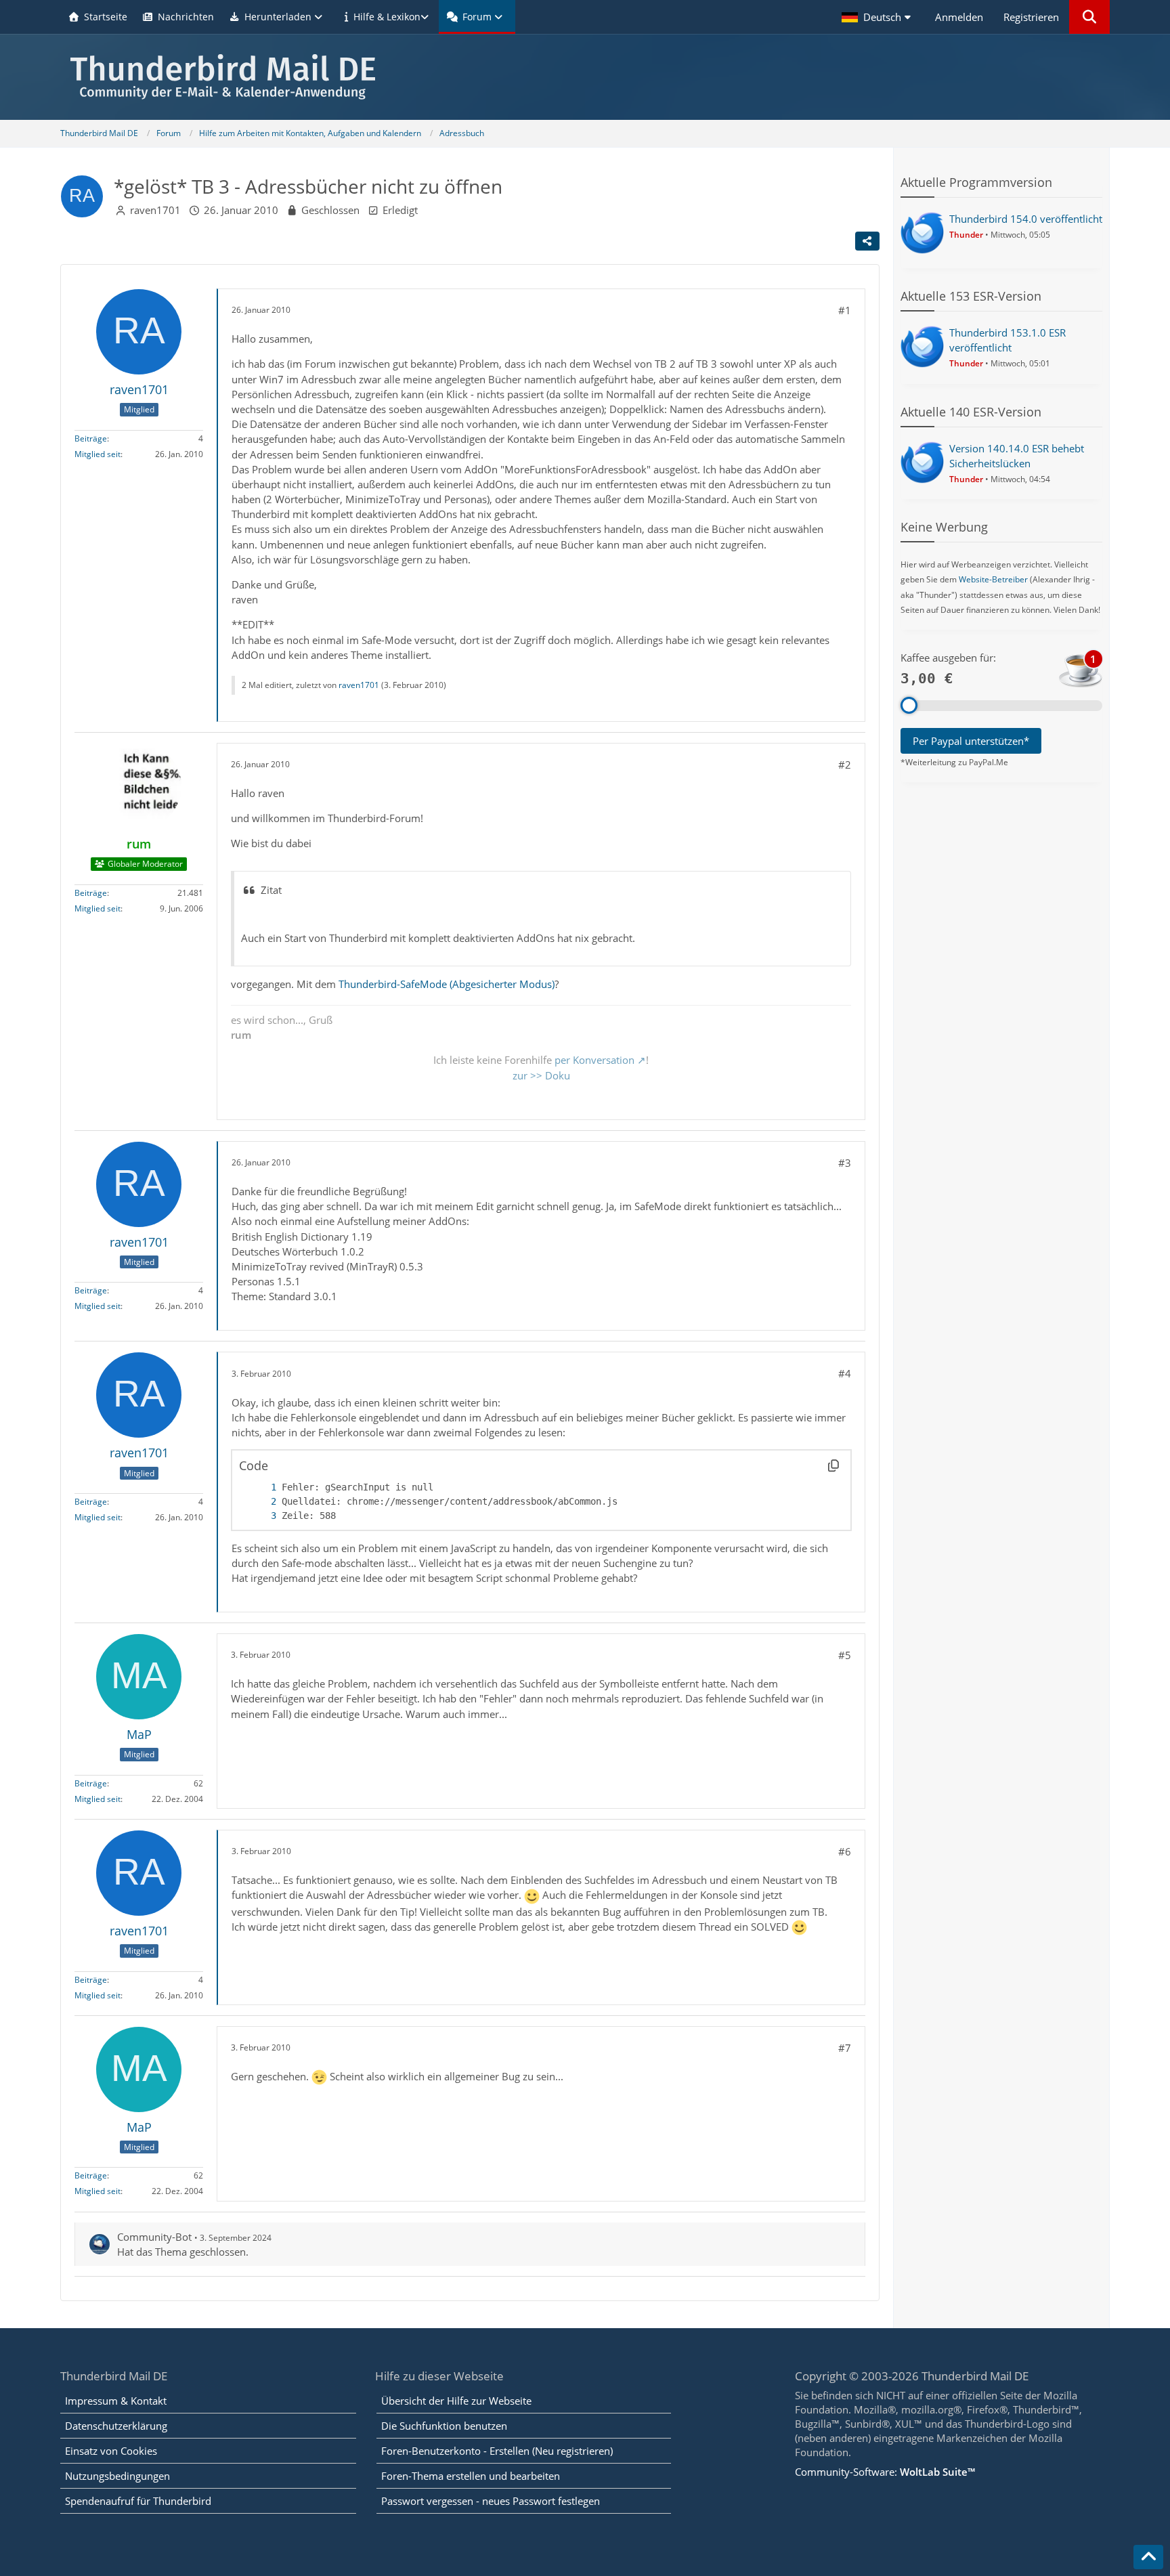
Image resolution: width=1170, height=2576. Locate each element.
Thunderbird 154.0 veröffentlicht (1026, 219)
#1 (845, 310)
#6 (845, 1851)
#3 (845, 1163)
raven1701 (155, 210)
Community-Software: (885, 2472)
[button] (878, 17)
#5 (845, 1655)
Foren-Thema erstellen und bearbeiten (471, 2476)
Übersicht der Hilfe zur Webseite (456, 2401)
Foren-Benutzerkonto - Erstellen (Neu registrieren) (497, 2451)
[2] (260, 1502)
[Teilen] (867, 241)
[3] (260, 1516)
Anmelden (959, 17)
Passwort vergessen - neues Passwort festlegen (491, 2501)
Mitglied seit (97, 454)
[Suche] (1089, 17)
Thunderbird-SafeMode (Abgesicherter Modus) (447, 984)
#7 (845, 2048)
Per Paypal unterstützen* (971, 741)
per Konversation (594, 1060)
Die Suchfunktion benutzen (444, 2426)
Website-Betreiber (993, 579)
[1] (260, 1487)
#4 (845, 1373)
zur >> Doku (541, 1075)
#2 (845, 765)
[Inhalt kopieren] (833, 1465)
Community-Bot (154, 2237)
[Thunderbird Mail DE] (585, 77)
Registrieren (1031, 17)
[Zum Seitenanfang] (1148, 2557)
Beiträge (91, 438)
